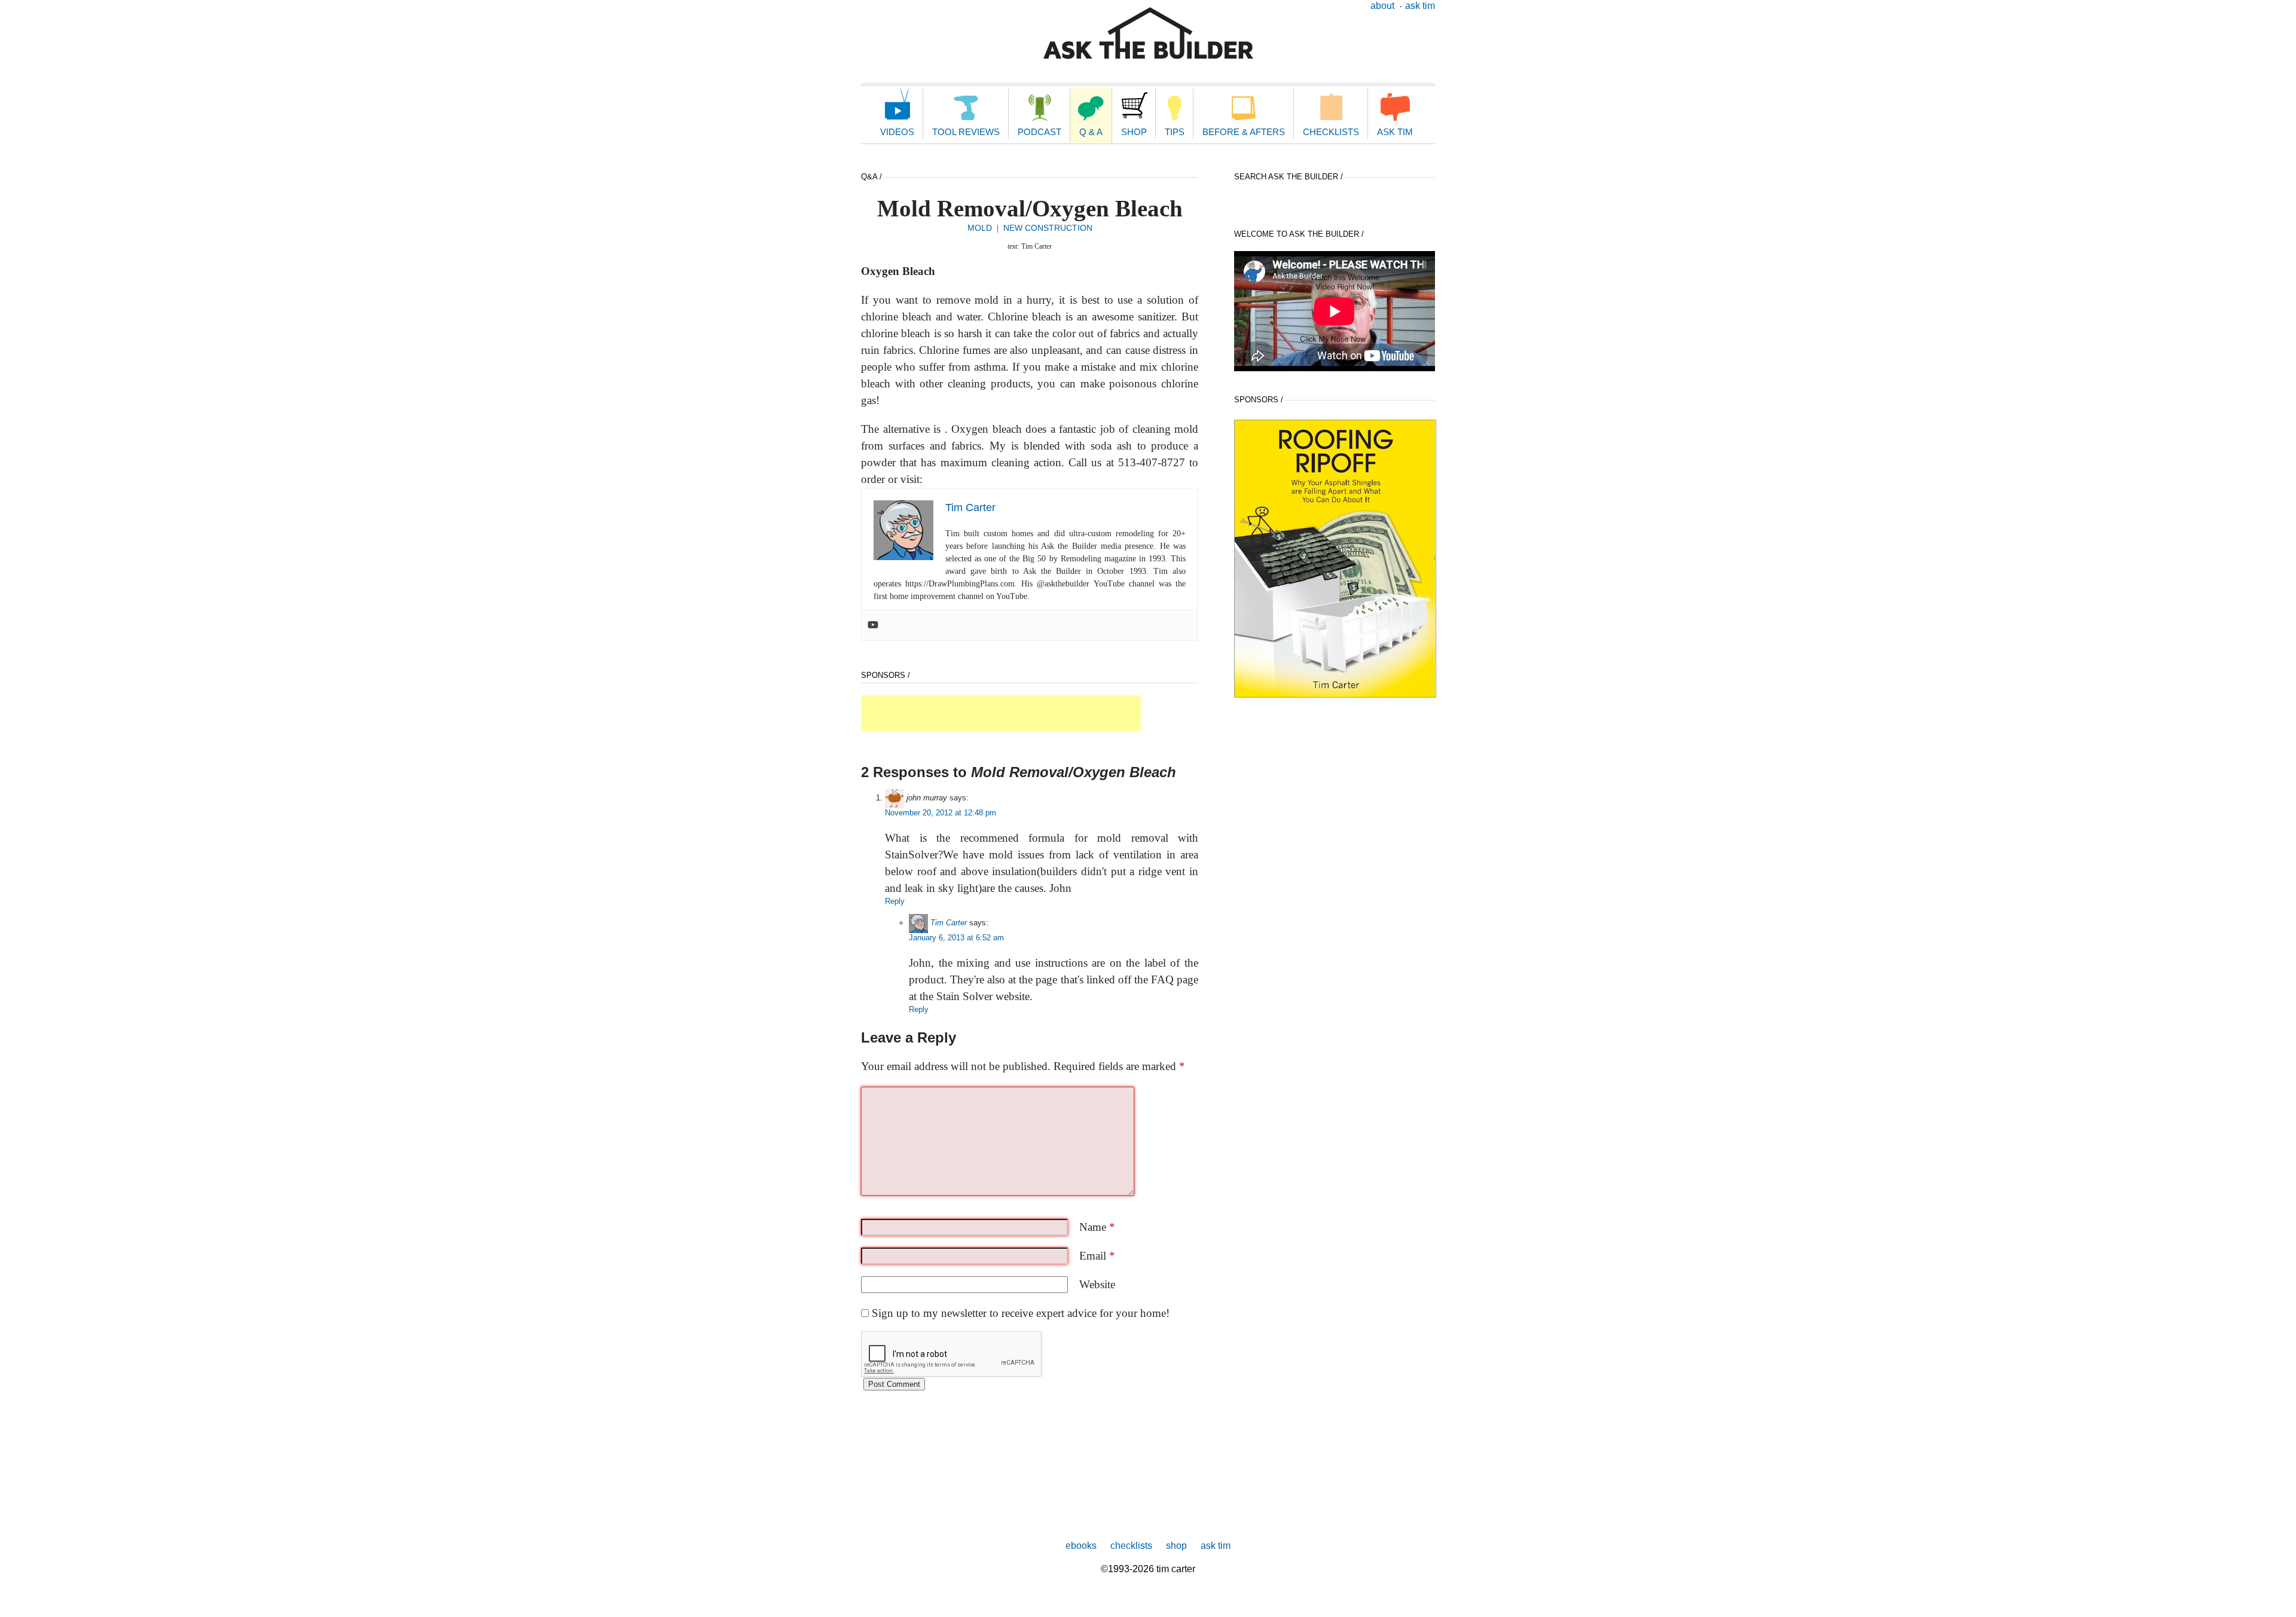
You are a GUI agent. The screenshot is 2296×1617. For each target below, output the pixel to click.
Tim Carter (949, 923)
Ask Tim (1420, 6)
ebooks (1081, 1546)
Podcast (1039, 132)
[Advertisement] (1001, 713)
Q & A (1091, 132)
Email (1097, 1256)
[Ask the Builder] (1148, 33)
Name (1097, 1227)
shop (1176, 1546)
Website (1097, 1284)
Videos (897, 132)
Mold (980, 228)
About (1382, 6)
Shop (1134, 132)
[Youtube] (873, 625)
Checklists (1331, 132)
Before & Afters (1244, 132)
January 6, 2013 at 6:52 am (956, 938)
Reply (895, 901)
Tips (1175, 132)
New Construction (1048, 228)
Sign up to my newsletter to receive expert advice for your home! (1021, 1313)
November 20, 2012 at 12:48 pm (941, 813)
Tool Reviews (966, 132)
